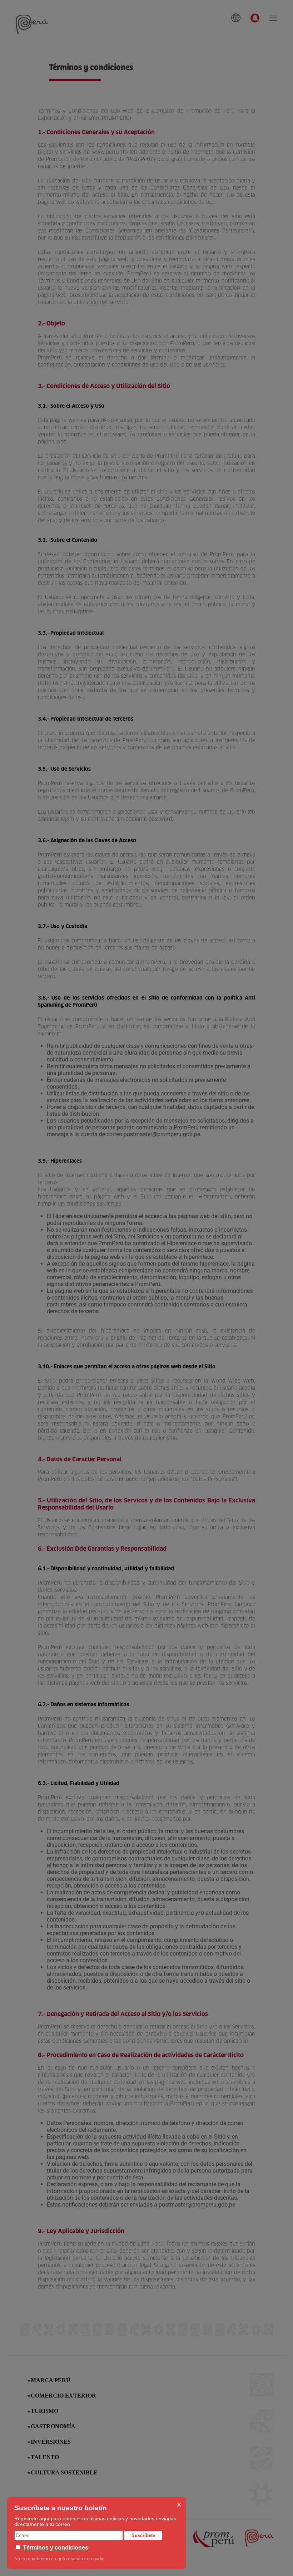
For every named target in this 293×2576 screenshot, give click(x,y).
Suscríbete (143, 2535)
